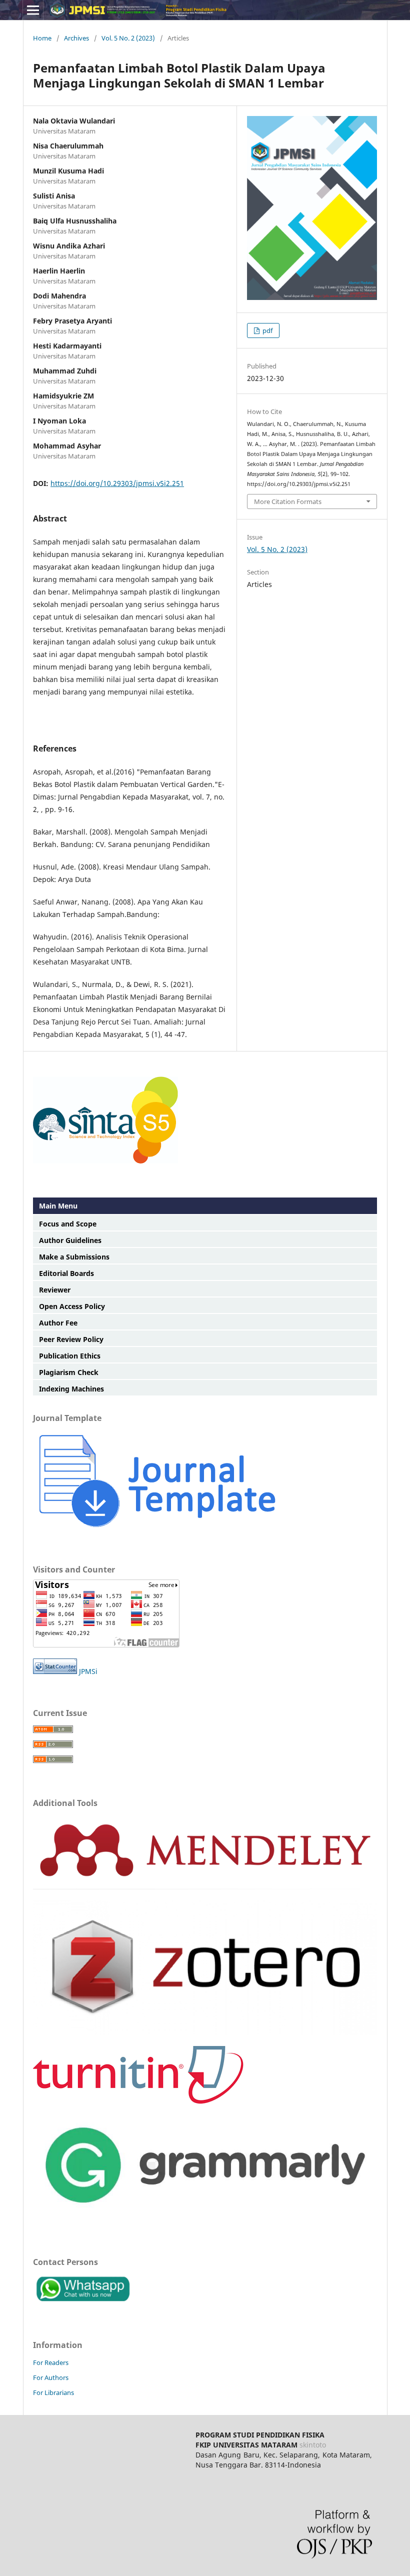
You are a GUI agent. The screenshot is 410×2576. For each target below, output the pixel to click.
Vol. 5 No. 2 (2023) (128, 38)
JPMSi (87, 1671)
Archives (76, 38)
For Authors (51, 2377)
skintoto (313, 2445)
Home (42, 38)
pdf (267, 330)
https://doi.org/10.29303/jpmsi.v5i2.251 (117, 483)
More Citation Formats (288, 501)
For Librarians (53, 2392)
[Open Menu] (33, 10)
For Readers (51, 2362)
